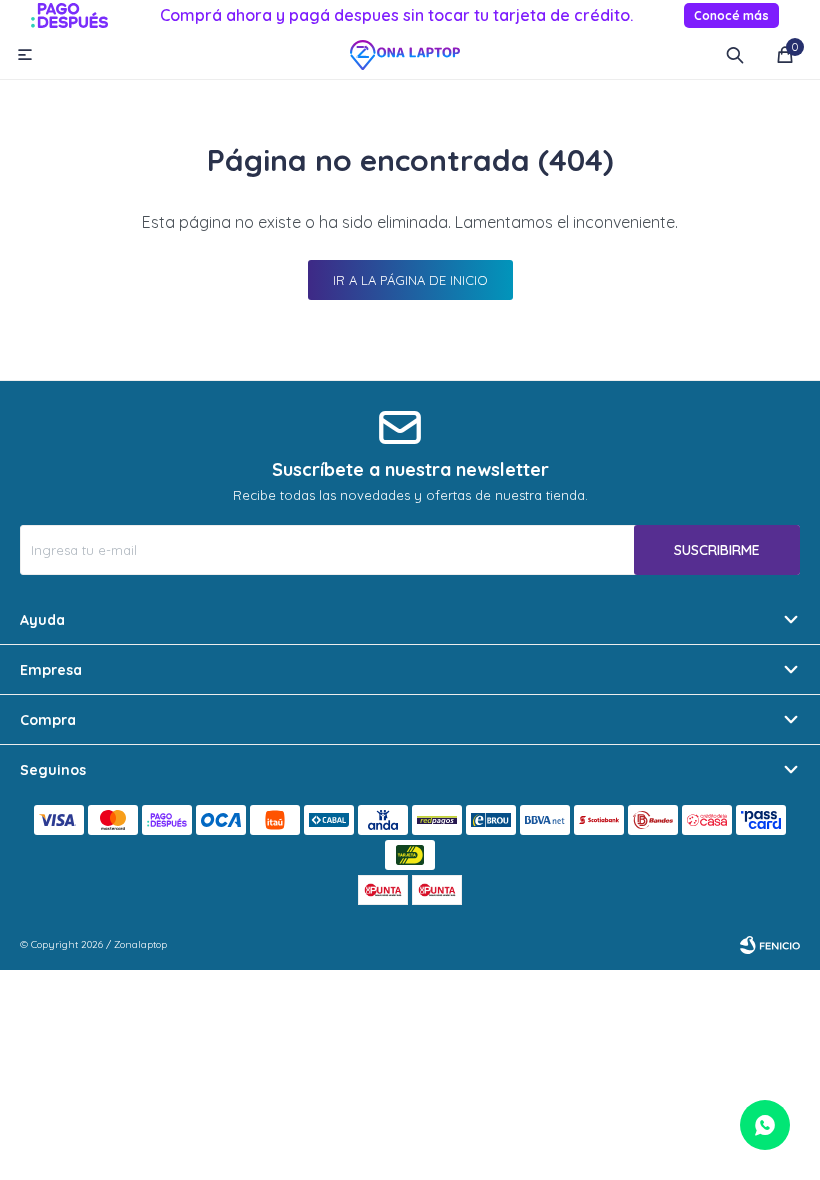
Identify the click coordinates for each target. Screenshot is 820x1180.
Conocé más (731, 15)
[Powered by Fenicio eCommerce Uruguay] (770, 945)
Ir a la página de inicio (410, 280)
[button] (735, 55)
